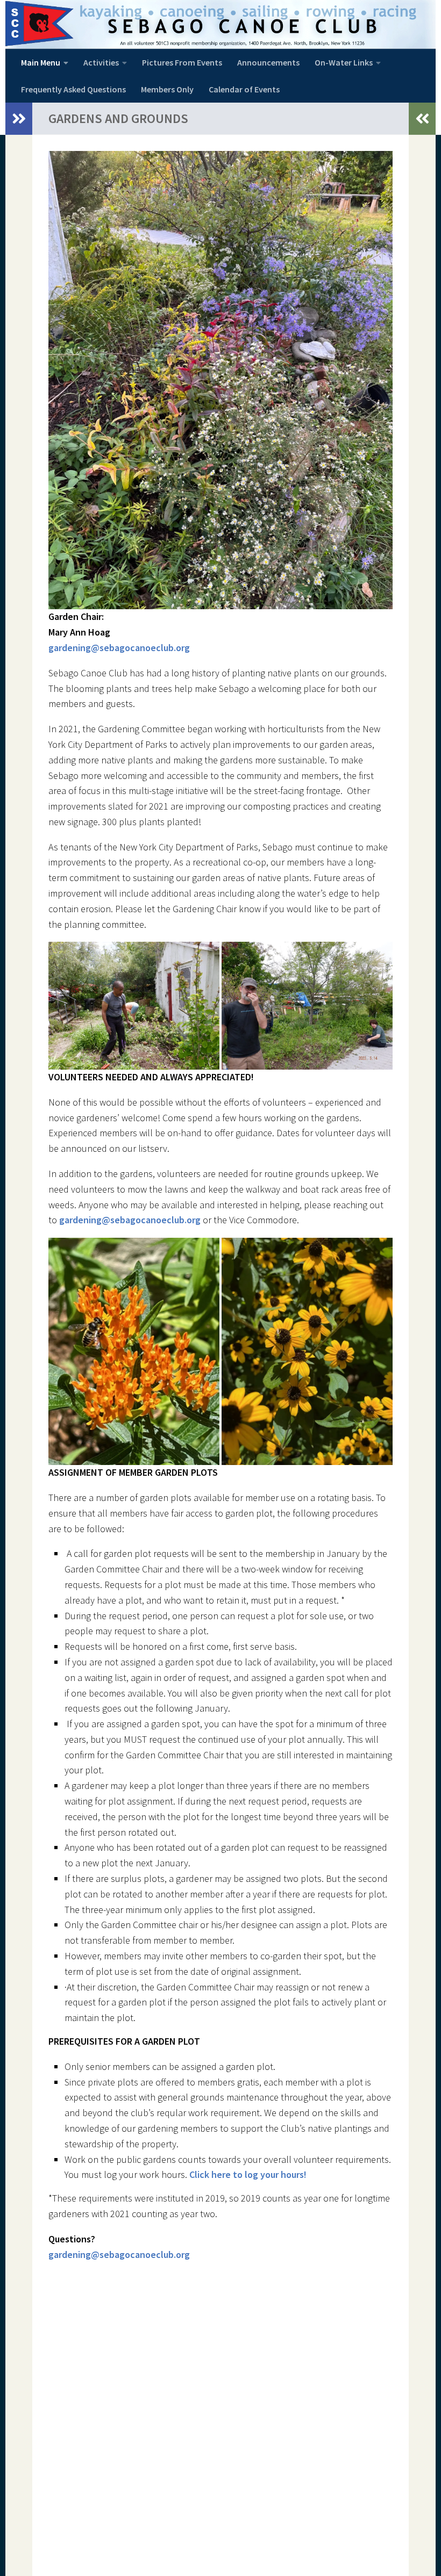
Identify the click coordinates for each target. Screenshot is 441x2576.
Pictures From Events (182, 62)
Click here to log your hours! (248, 2174)
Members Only (167, 89)
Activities (101, 62)
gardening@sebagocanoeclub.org (119, 648)
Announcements (268, 62)
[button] (134, 1006)
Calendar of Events (244, 89)
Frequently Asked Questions (73, 89)
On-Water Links (344, 62)
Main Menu (41, 62)
